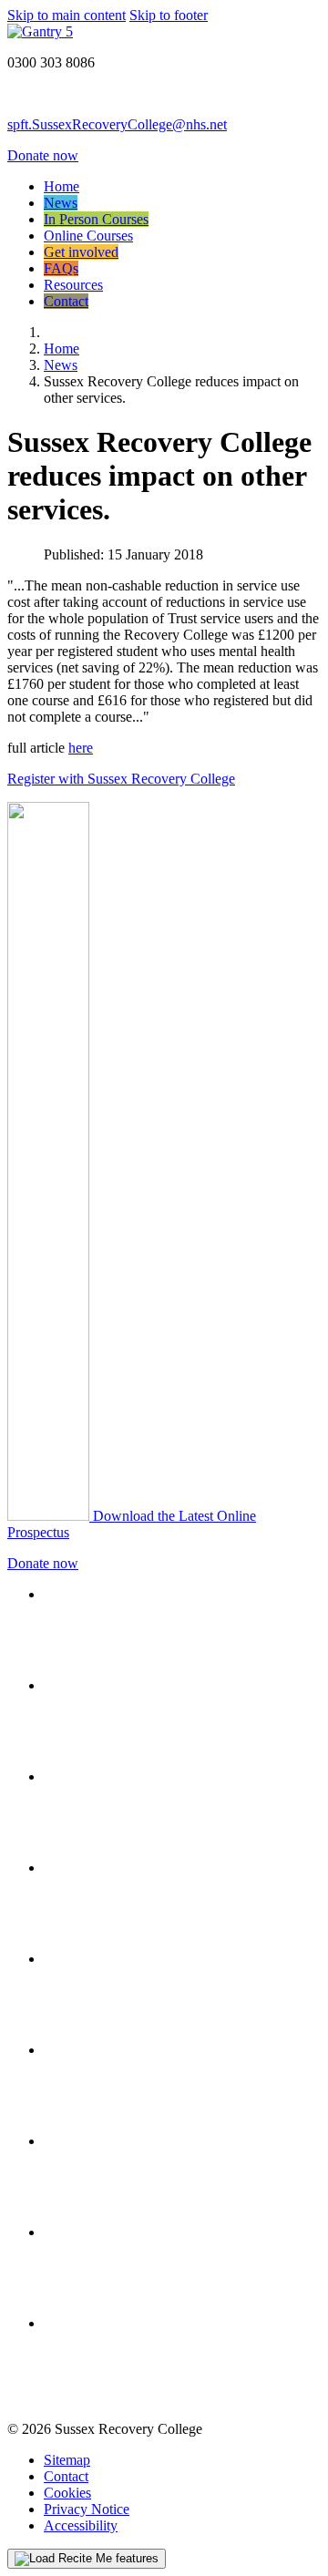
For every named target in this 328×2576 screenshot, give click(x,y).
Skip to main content (67, 15)
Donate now (43, 155)
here (81, 748)
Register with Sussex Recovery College (121, 779)
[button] (87, 2559)
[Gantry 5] (40, 31)
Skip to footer (169, 15)
